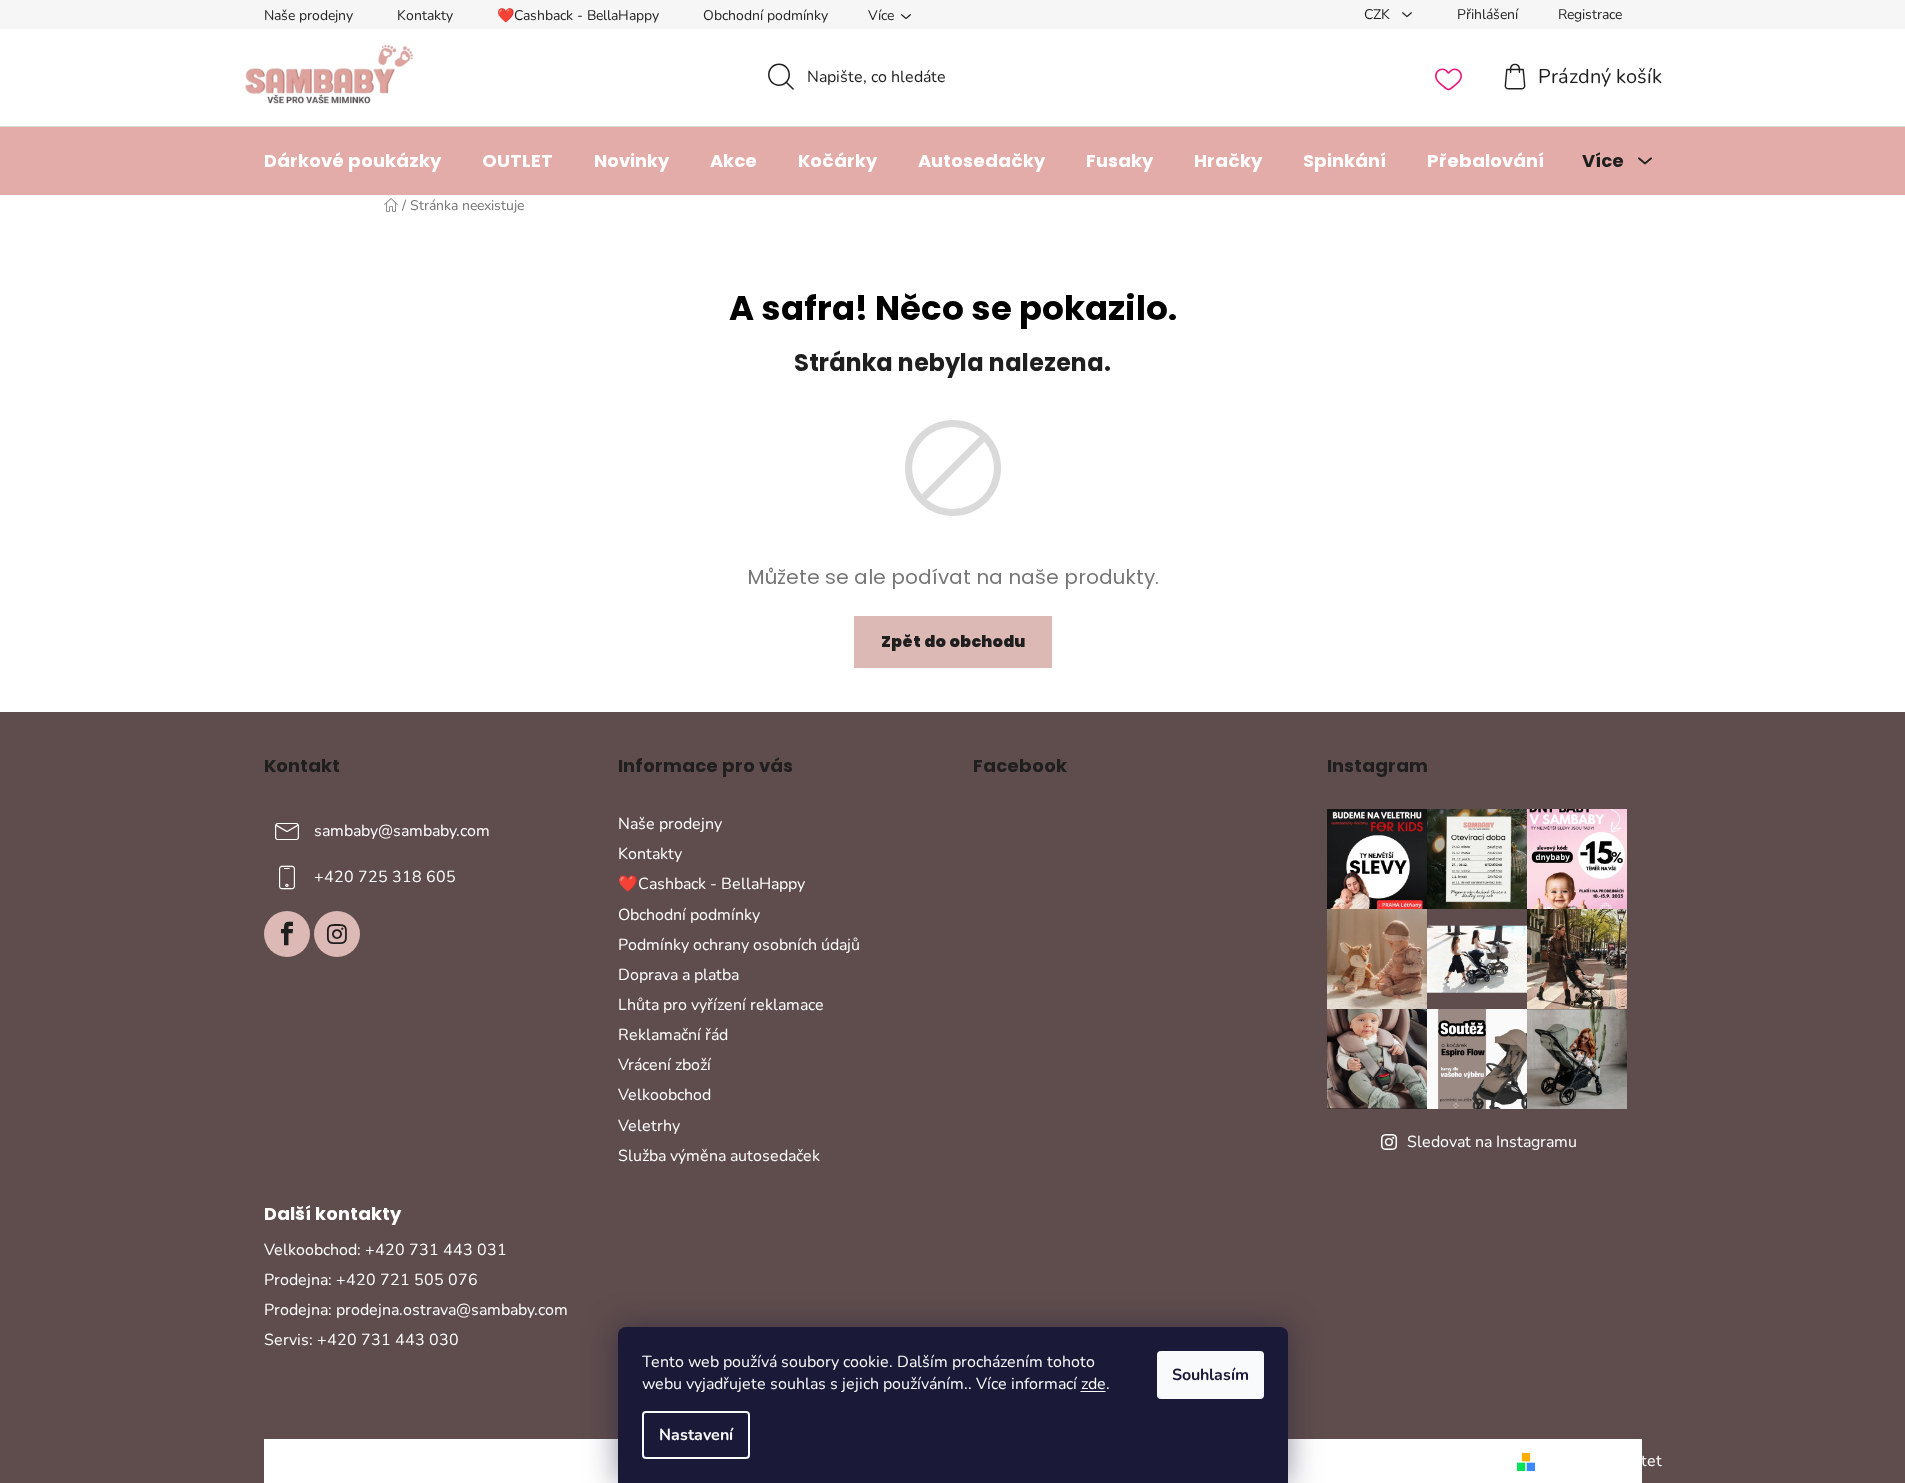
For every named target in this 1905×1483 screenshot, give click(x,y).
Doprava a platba (678, 975)
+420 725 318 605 (385, 877)
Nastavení (696, 1435)
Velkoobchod (664, 1095)
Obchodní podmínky (765, 15)
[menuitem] (352, 161)
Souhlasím (1210, 1375)
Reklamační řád (673, 1035)
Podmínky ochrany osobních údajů (739, 945)
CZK (1379, 14)
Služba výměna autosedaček (719, 1156)
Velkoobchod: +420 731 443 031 (385, 1250)
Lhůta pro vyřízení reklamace (721, 1005)
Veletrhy (649, 1126)
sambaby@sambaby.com (402, 831)
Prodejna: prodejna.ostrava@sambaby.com (416, 1310)
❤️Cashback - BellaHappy (578, 15)
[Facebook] (287, 934)
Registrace (1590, 14)
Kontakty (425, 15)
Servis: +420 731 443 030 (361, 1340)
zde (1093, 1384)
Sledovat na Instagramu (1492, 1142)
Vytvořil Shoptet (1602, 1461)
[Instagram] (337, 934)
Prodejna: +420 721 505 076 (371, 1280)
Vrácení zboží (664, 1065)
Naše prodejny (308, 15)
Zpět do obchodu (953, 641)
